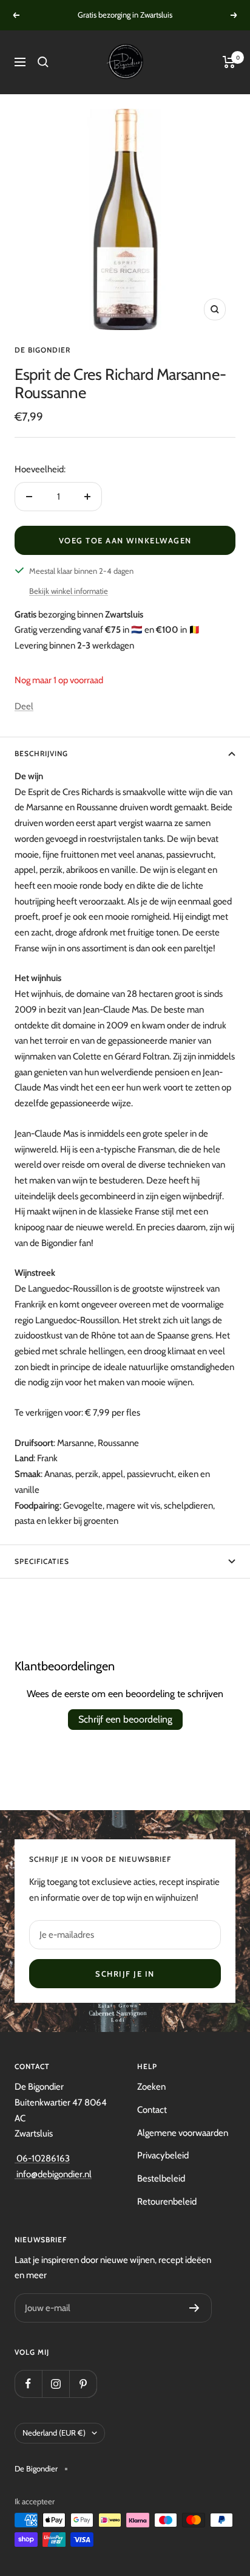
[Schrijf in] (194, 2308)
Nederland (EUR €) (54, 2433)
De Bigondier (42, 350)
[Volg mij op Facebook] (28, 2384)
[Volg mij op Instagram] (56, 2384)
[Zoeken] (43, 62)
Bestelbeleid (161, 2178)
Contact (152, 2110)
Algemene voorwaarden (183, 2133)
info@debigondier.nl (53, 2174)
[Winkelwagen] (229, 62)
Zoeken (151, 2087)
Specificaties (42, 1561)
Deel (24, 706)
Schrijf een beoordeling (125, 1719)
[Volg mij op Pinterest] (83, 2384)
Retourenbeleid (167, 2202)
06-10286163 (42, 2158)
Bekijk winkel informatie (69, 591)
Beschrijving (41, 753)
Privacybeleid (163, 2155)
